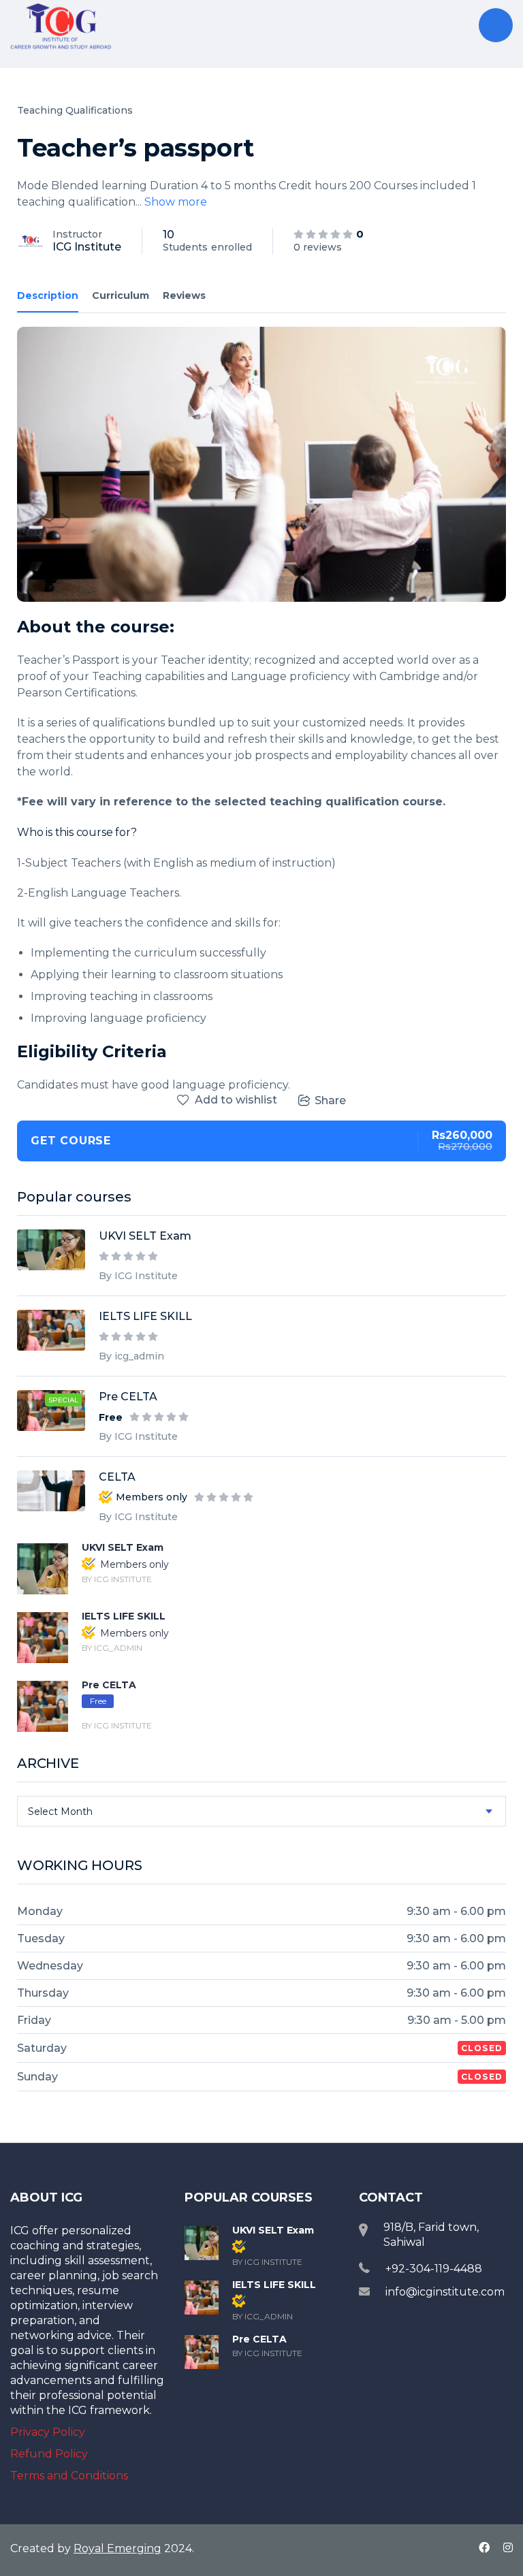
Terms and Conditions (69, 2476)
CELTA (117, 1477)
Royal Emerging (117, 2548)
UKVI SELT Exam (145, 1236)
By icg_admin (131, 1356)
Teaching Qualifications (75, 110)
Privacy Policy (48, 2432)
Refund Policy (49, 2454)
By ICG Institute (138, 1276)
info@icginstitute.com (445, 2292)
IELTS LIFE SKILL (145, 1316)
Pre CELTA (128, 1397)
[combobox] (261, 1811)
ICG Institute (87, 247)
